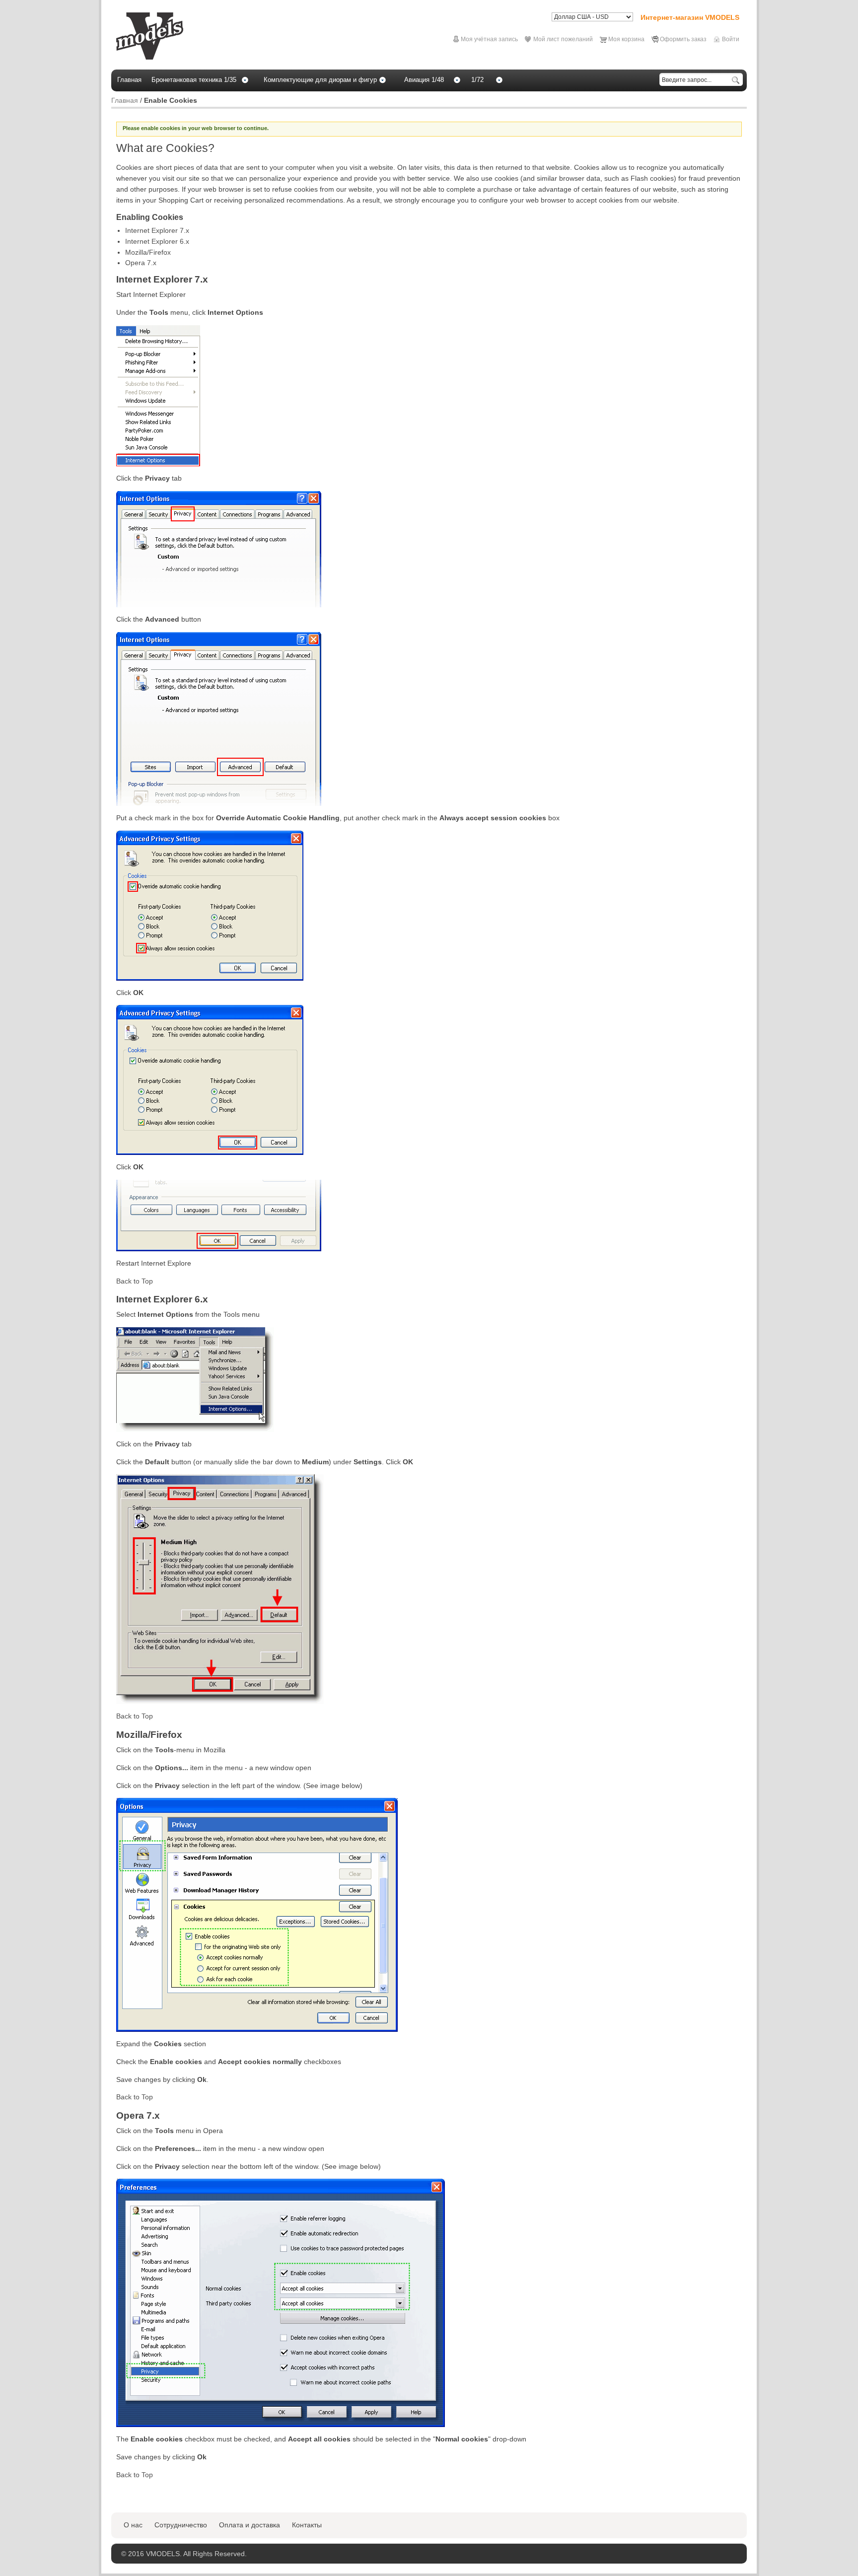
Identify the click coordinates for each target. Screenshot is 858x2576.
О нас (133, 2525)
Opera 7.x (141, 263)
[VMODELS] (150, 36)
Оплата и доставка (250, 2525)
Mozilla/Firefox (148, 252)
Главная (125, 100)
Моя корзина (626, 39)
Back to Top (135, 1281)
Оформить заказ (683, 39)
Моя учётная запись (489, 39)
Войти (731, 39)
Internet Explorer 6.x (157, 241)
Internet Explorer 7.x (157, 230)
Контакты (307, 2525)
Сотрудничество (181, 2525)
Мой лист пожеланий (563, 39)
